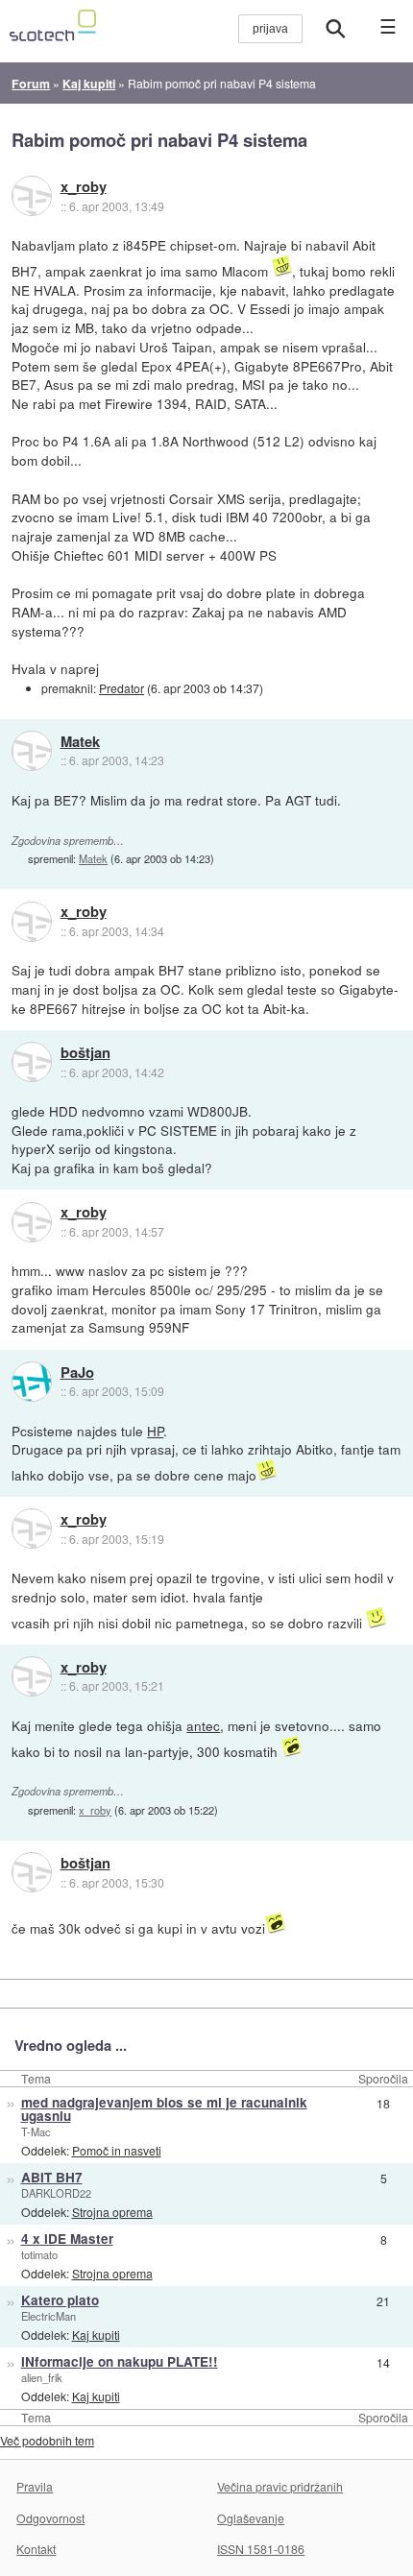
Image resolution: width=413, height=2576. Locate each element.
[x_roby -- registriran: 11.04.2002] (32, 196)
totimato (39, 2254)
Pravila (35, 2486)
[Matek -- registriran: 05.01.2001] (32, 751)
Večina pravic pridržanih (280, 2486)
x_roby (84, 187)
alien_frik (42, 2377)
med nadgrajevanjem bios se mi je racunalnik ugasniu (164, 2109)
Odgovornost (50, 2518)
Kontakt (36, 2549)
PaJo (77, 1373)
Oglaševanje (251, 2518)
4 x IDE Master (67, 2239)
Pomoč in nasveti (117, 2150)
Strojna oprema (112, 2212)
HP (155, 1431)
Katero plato (60, 2300)
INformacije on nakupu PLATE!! (120, 2361)
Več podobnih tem (47, 2440)
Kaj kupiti (96, 2335)
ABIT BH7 (52, 2177)
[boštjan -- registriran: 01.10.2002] (32, 1062)
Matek (80, 742)
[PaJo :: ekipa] (32, 1382)
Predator (121, 688)
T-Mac (36, 2131)
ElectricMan (49, 2316)
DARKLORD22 (56, 2193)
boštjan (85, 1053)
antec (203, 1725)
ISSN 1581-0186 (261, 2549)
